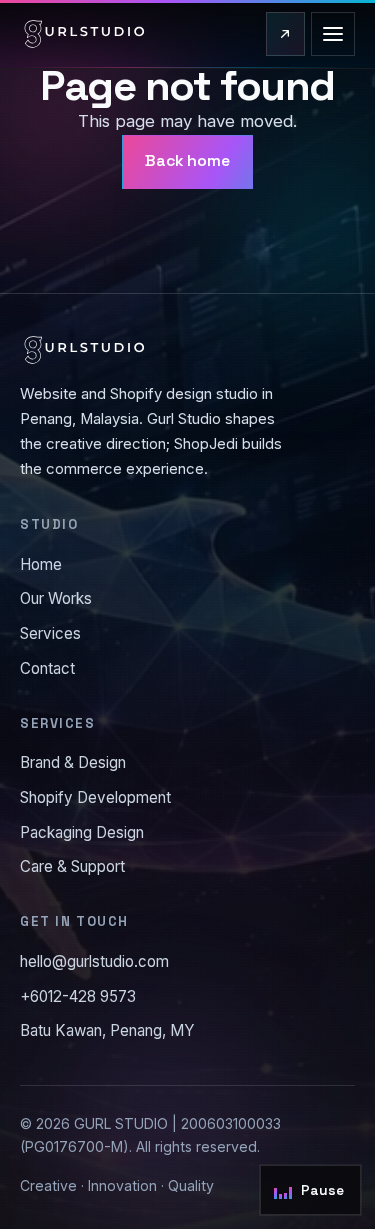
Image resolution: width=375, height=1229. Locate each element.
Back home (187, 161)
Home (41, 564)
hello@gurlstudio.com (94, 961)
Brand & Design (73, 762)
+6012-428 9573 (78, 996)
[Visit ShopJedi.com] (285, 34)
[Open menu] (333, 34)
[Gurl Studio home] (84, 34)
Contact (47, 668)
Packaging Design (82, 832)
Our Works (56, 598)
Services (50, 633)
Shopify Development (95, 797)
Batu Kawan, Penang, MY (107, 1030)
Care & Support (72, 866)
